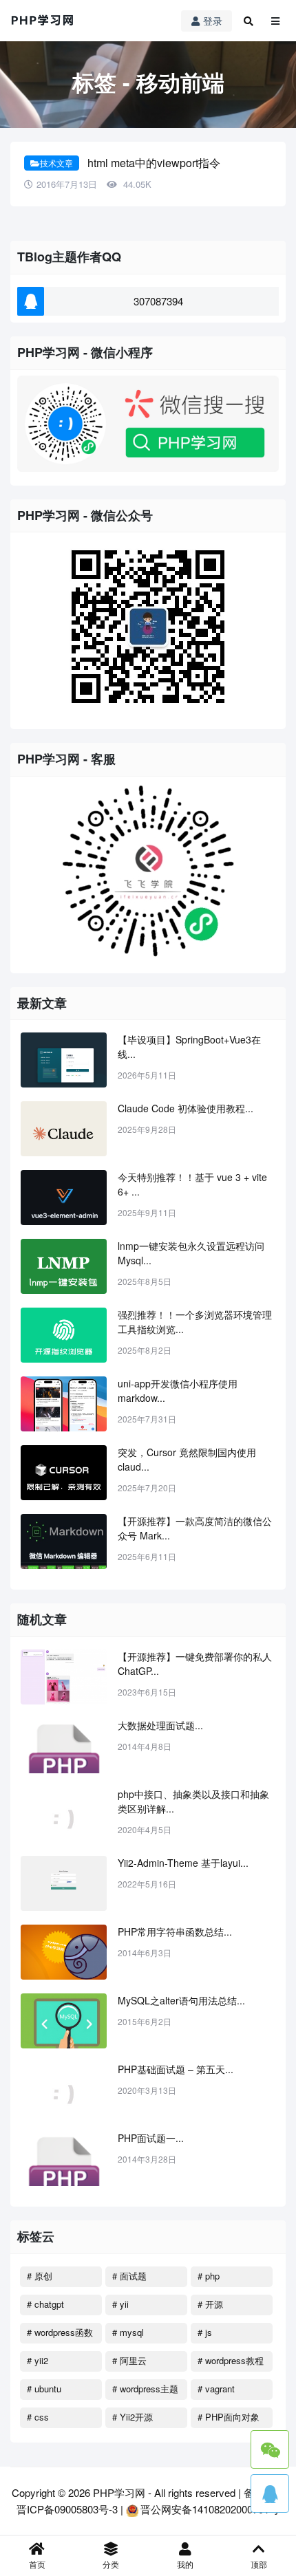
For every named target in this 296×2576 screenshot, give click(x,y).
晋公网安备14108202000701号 (210, 2509)
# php (209, 2276)
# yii (120, 2304)
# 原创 (40, 2276)
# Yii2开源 (133, 2417)
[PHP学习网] (43, 21)
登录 (213, 21)
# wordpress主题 (145, 2389)
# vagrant (216, 2389)
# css (38, 2417)
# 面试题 (129, 2276)
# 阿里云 (129, 2360)
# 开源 (210, 2304)
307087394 (158, 301)
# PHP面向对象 (229, 2417)
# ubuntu (44, 2389)
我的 (185, 2564)
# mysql (128, 2332)
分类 (111, 2564)
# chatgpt (45, 2304)
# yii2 (38, 2360)
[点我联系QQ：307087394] (270, 2493)
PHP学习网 (119, 2492)
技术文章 (56, 163)
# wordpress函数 (60, 2332)
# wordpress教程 (231, 2360)
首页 (37, 2564)
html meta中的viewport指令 (154, 163)
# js (205, 2332)
